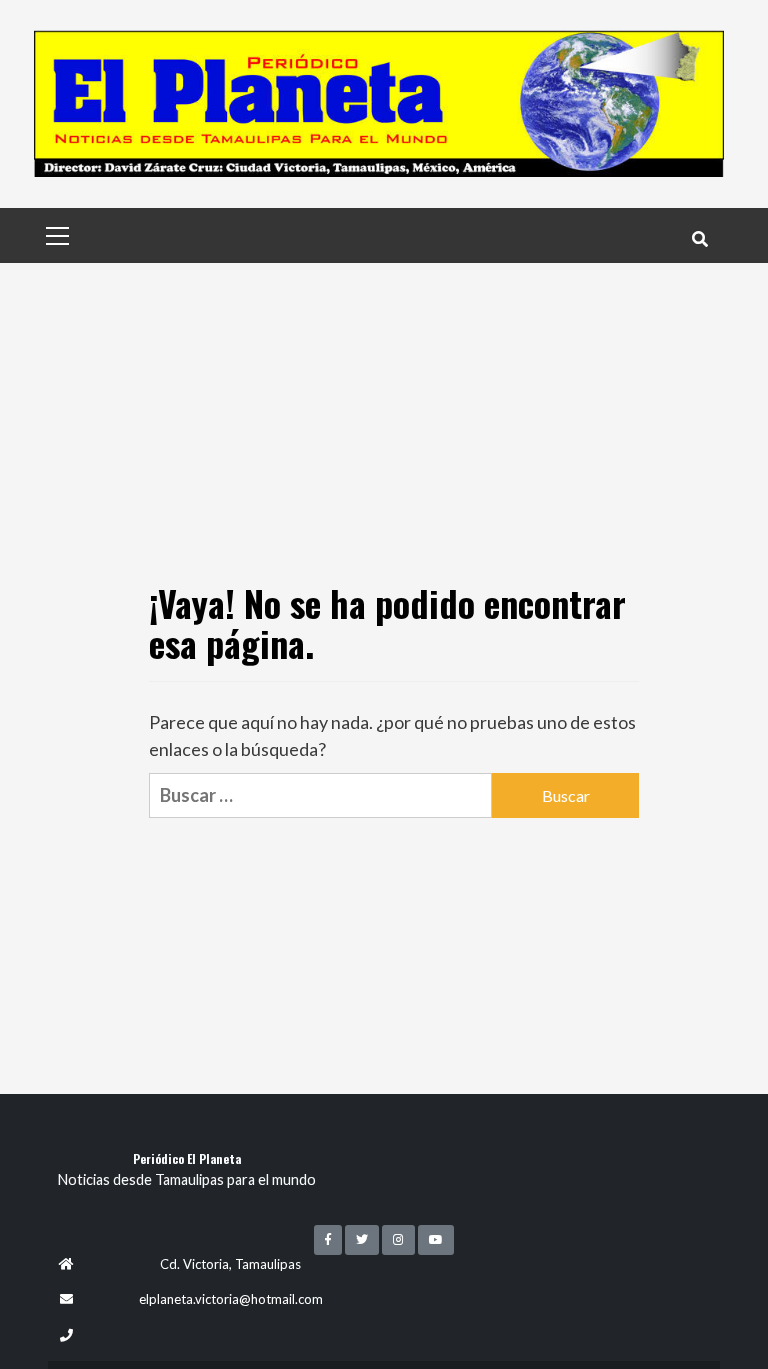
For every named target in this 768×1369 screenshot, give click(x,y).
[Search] (699, 238)
